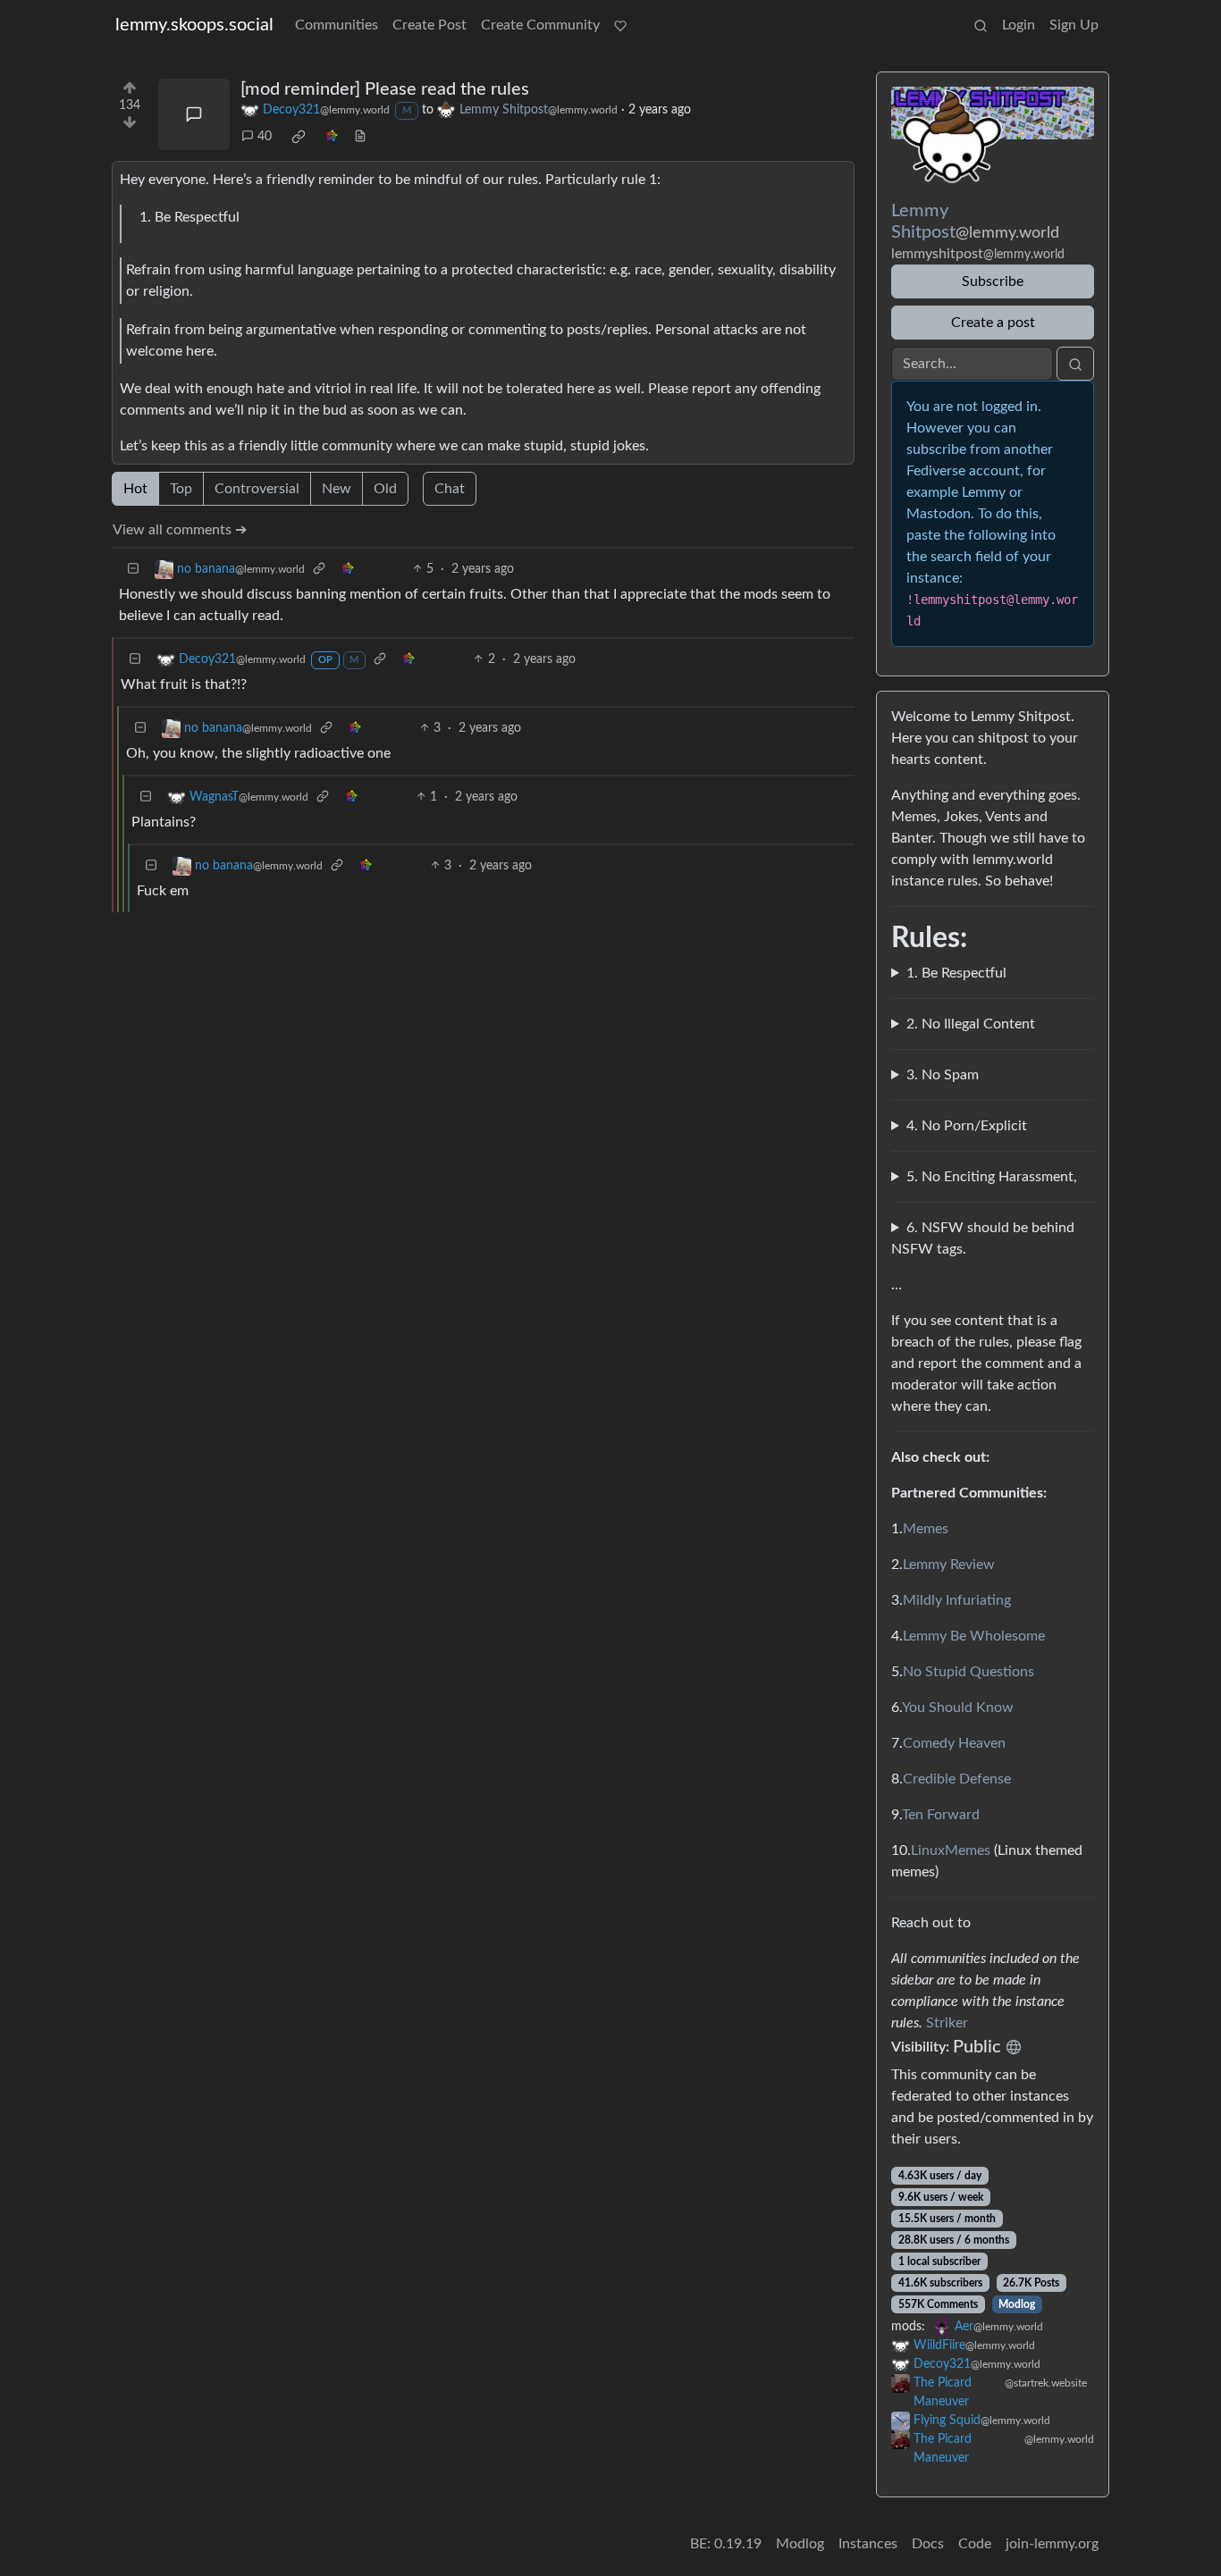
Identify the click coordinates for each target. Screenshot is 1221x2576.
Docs (928, 2544)
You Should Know (958, 1708)
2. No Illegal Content (971, 1024)
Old (385, 489)
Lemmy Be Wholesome (974, 1636)
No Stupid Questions (968, 1672)
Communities (337, 25)
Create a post (993, 323)
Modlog (1017, 2304)
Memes (926, 1529)
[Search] (981, 25)
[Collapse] (133, 570)
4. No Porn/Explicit (967, 1126)
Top (181, 489)
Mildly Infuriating (957, 1600)
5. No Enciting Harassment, (992, 1177)
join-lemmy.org (1052, 2544)
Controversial (257, 489)
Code (975, 2544)
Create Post (429, 25)
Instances (868, 2544)
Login (1019, 25)
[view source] (360, 137)
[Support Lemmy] (620, 25)
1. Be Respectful (956, 973)
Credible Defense (957, 1779)
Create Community (540, 25)
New (337, 489)
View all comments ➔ (180, 530)
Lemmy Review (949, 1565)
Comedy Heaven (954, 1743)
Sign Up (1074, 25)
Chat (450, 489)
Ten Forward (941, 1815)
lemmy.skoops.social (194, 25)
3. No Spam (943, 1075)
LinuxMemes (951, 1850)
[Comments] (194, 114)
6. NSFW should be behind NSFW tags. (983, 1238)
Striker (947, 2023)
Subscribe (993, 281)
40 (265, 137)
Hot (135, 489)
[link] (299, 137)
